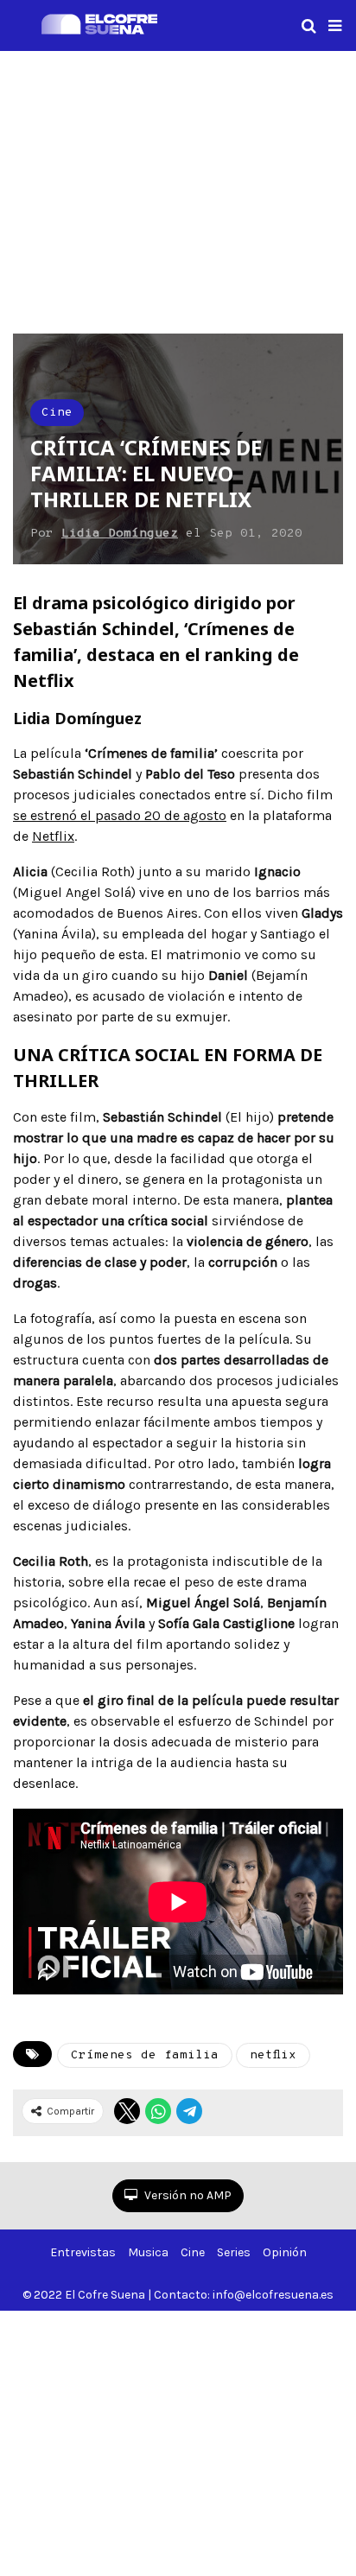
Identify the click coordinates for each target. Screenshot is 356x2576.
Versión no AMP (187, 2195)
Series (234, 2252)
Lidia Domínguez (120, 534)
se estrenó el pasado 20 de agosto (120, 815)
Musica (148, 2252)
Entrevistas (83, 2252)
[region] (178, 189)
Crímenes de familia (145, 2055)
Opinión (285, 2252)
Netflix (53, 836)
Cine (57, 413)
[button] (335, 26)
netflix (273, 2055)
